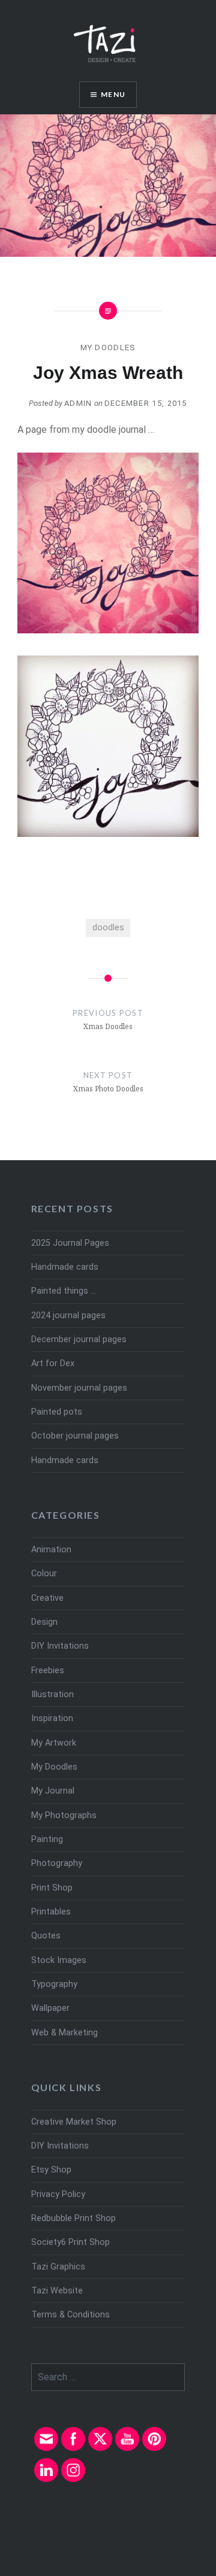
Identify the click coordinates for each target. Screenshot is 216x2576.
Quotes (46, 1936)
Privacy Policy (58, 2194)
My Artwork (54, 1743)
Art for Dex (53, 1363)
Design (44, 1622)
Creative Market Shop (74, 2122)
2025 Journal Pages (70, 1243)
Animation (51, 1550)
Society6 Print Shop (70, 2242)
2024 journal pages (68, 1316)
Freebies (48, 1671)
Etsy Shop (51, 2170)
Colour (44, 1574)
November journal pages (79, 1388)
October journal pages (75, 1436)
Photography (57, 1863)
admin (78, 403)
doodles (108, 928)
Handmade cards (65, 1267)
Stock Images (59, 1960)
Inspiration (52, 1718)
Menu (113, 94)
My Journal (53, 1791)
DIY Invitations (60, 1646)
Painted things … (64, 1291)
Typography (54, 1984)
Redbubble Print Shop (73, 2218)
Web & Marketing (64, 2033)
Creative (47, 1598)
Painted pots (57, 1412)
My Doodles (108, 348)
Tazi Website (57, 2291)
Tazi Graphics (58, 2267)
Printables (51, 1912)
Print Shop (52, 1888)
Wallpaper (50, 2008)
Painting (47, 1839)
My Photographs (64, 1815)
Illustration (52, 1694)
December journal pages (79, 1339)
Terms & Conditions (70, 2315)
